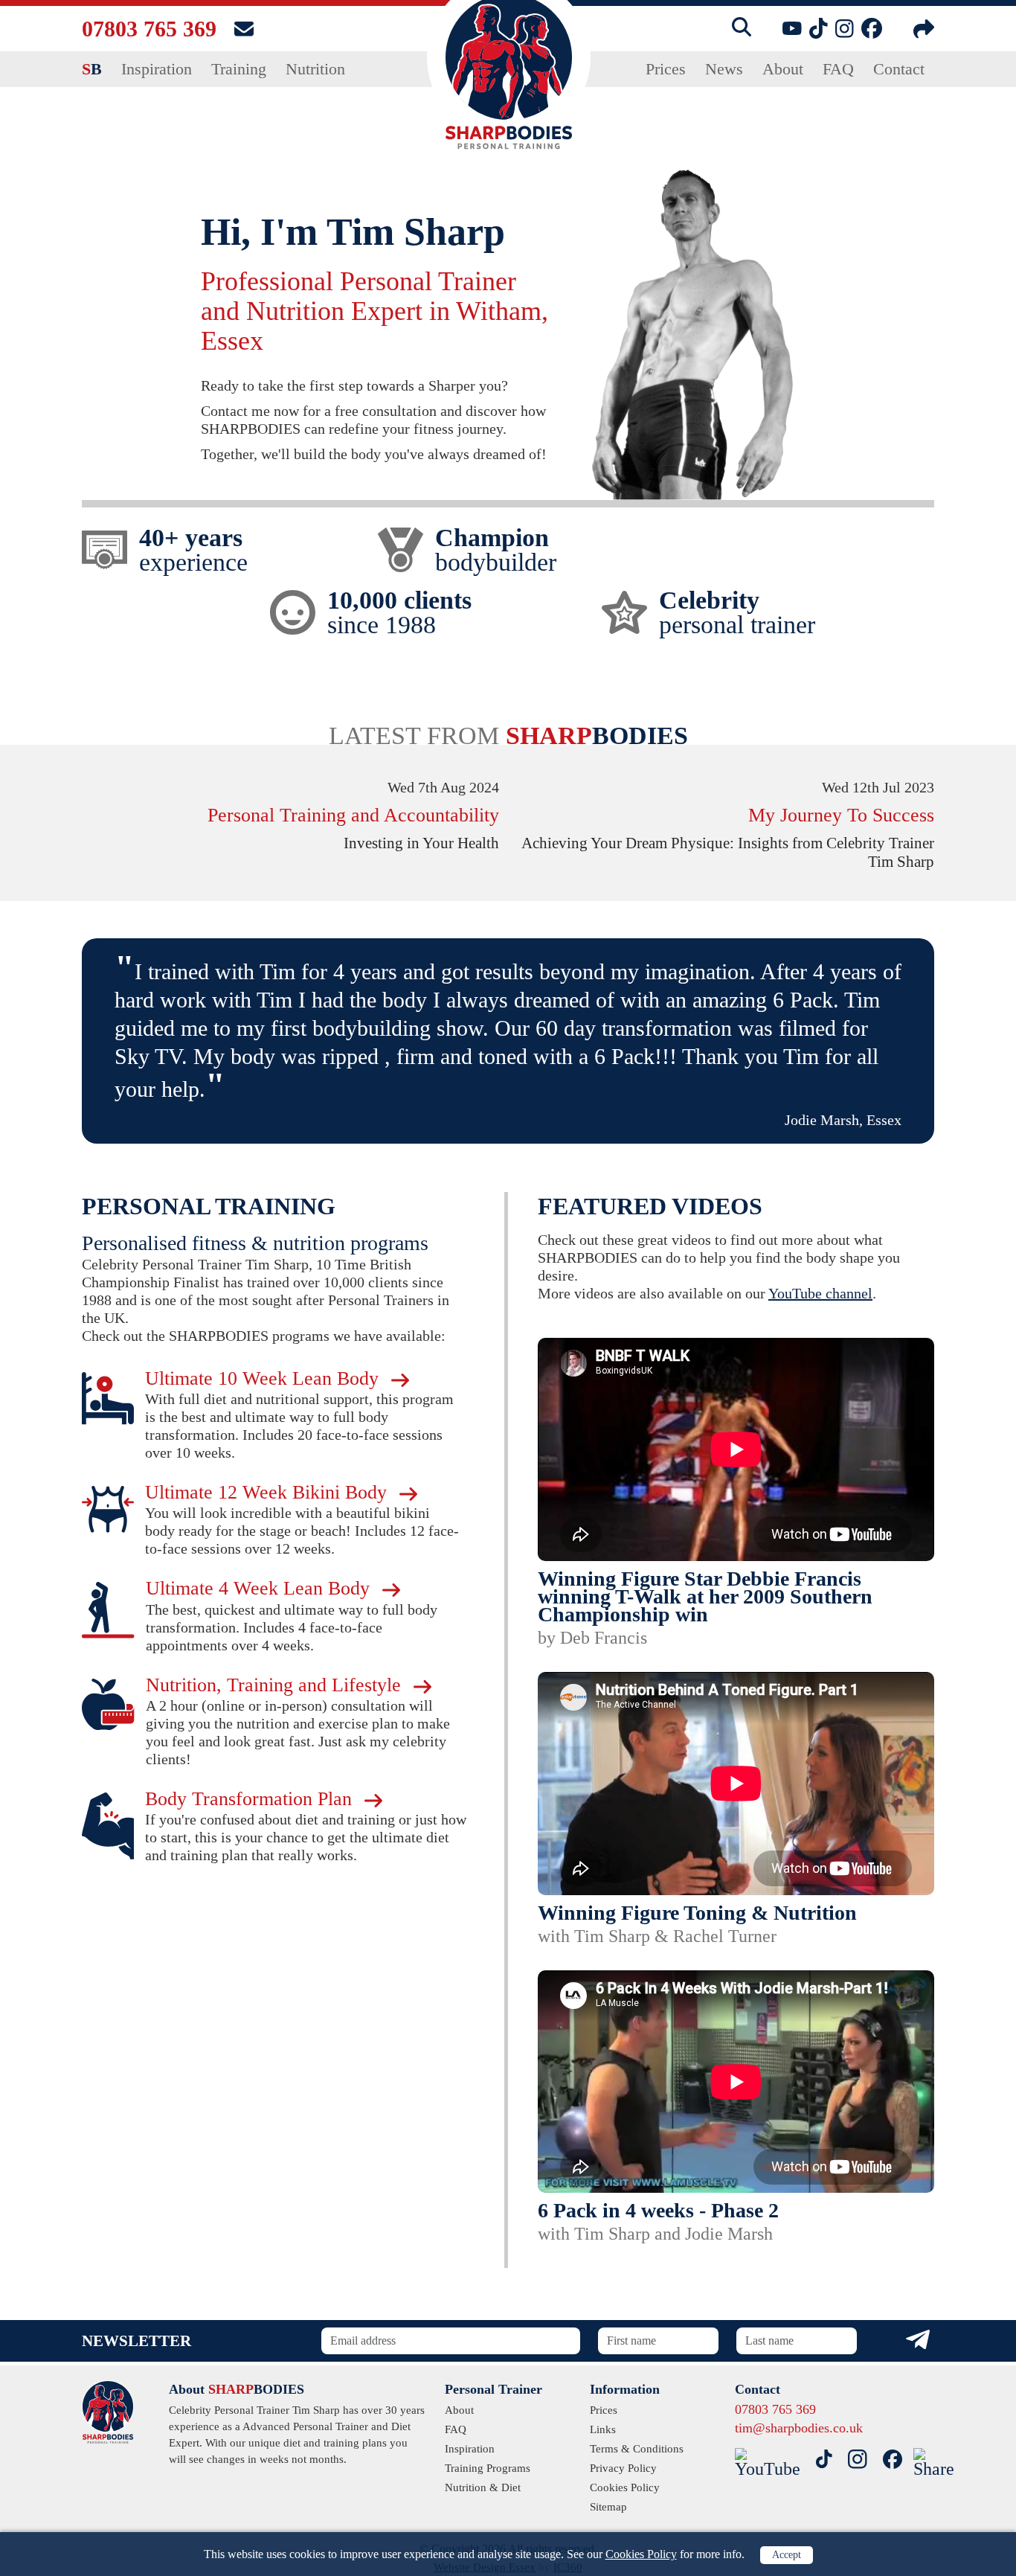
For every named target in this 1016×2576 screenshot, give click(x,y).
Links (603, 2429)
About (783, 69)
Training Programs (488, 2468)
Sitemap (608, 2507)
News (724, 69)
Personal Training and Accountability (353, 815)
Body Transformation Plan (251, 1799)
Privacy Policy (623, 2468)
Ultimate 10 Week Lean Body (264, 1378)
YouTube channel (820, 1293)
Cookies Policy (641, 2554)
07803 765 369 (149, 29)
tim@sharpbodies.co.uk (799, 2428)
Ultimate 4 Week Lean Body (260, 1588)
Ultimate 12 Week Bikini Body (269, 1492)
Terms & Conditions (637, 2449)
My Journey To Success (841, 815)
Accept (787, 2555)
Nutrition (315, 69)
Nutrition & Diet (483, 2487)
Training (239, 69)
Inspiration (157, 69)
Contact (899, 69)
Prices (666, 69)
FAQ (838, 69)
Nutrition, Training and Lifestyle (276, 1685)
